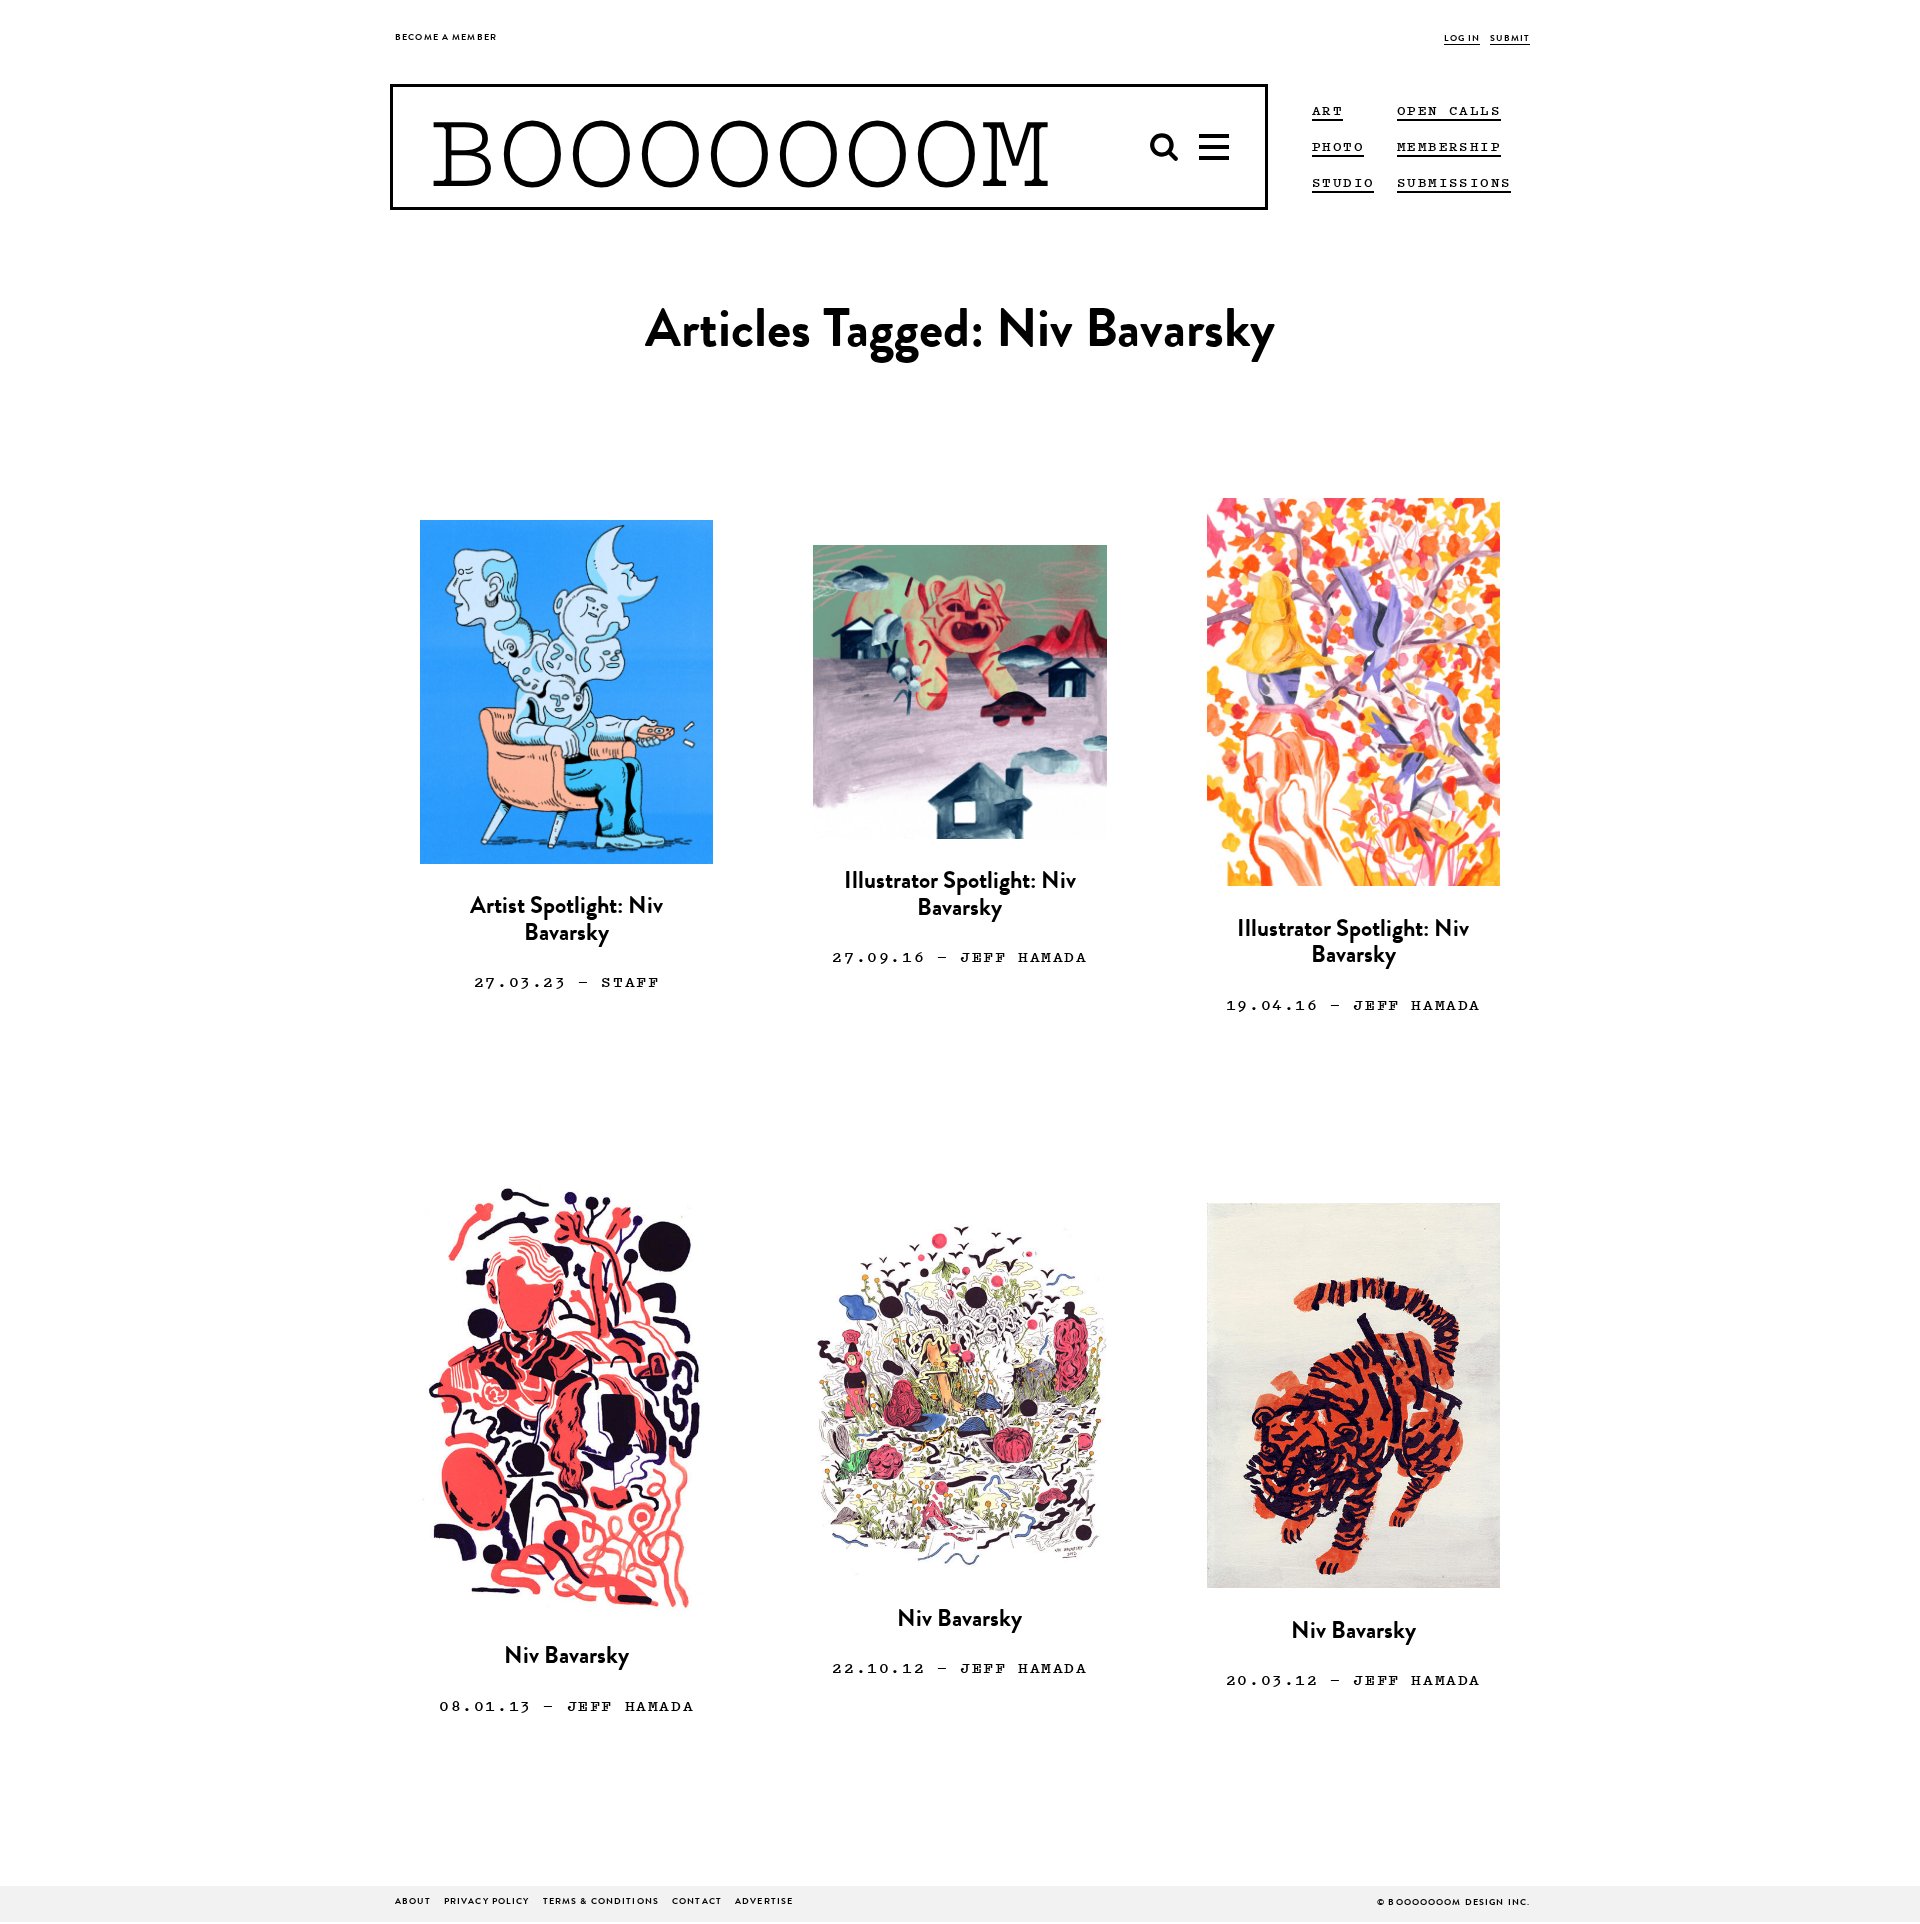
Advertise (764, 1902)
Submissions (1454, 182)
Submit (1510, 39)
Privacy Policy (487, 1902)
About (413, 1902)
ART (1327, 110)
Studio (1343, 182)
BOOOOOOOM (739, 147)
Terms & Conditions (601, 1902)
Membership (1449, 146)
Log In (1462, 39)
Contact (697, 1902)
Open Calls (1449, 110)
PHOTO (1338, 146)
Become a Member (446, 38)
